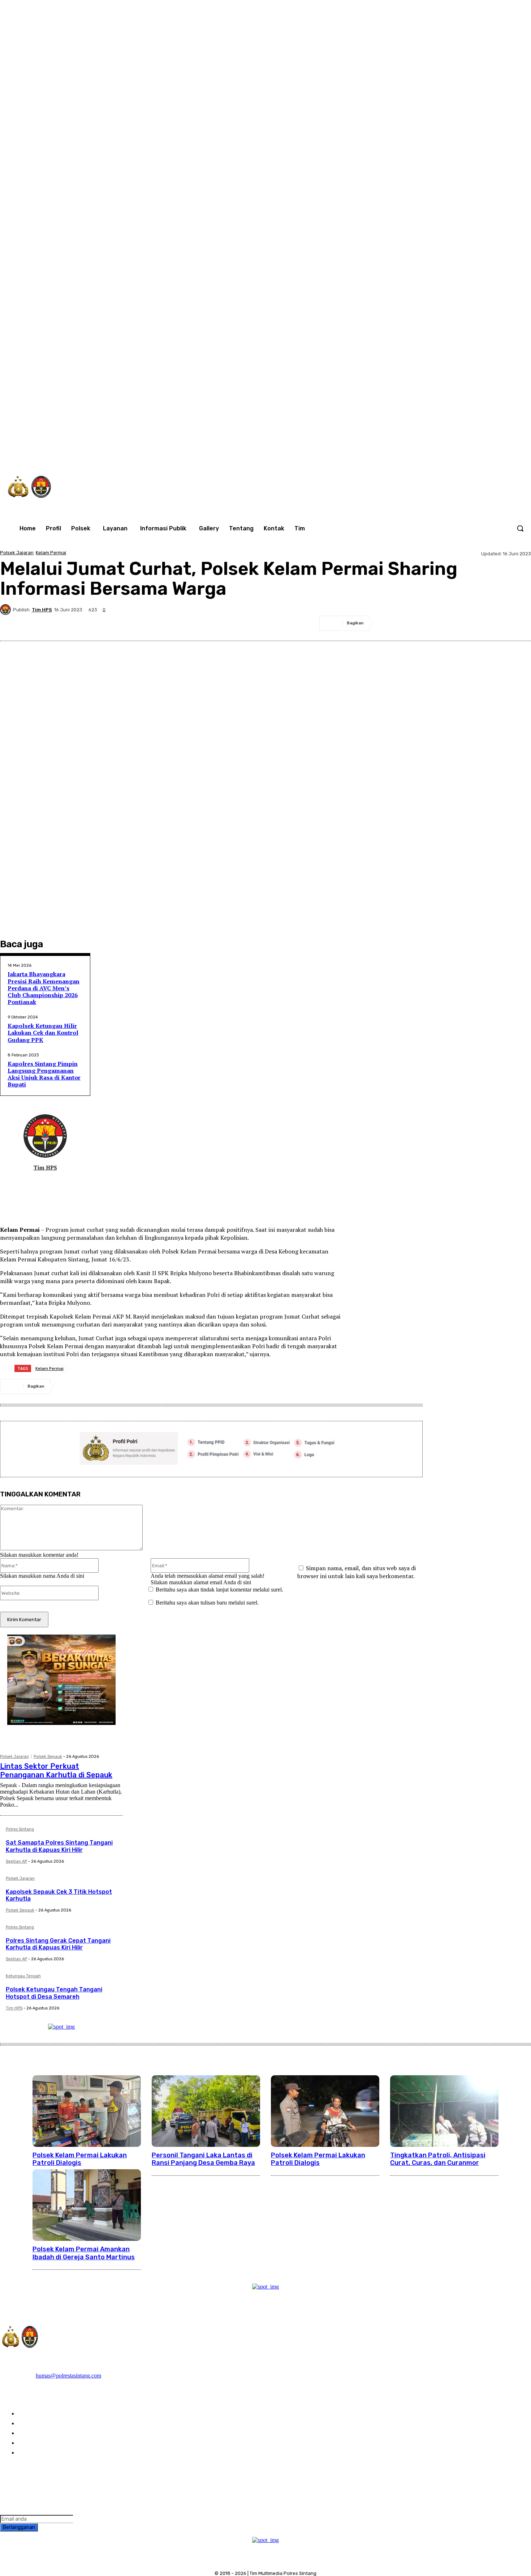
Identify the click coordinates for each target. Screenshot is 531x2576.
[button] (520, 528)
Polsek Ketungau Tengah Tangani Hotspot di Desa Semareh (54, 1993)
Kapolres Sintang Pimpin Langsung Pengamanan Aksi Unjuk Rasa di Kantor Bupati (44, 1074)
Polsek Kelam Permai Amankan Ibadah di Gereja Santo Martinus (84, 2253)
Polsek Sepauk (48, 1757)
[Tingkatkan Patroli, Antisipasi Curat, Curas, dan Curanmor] (444, 2111)
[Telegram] (467, 623)
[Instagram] (398, 453)
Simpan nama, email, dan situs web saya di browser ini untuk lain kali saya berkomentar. (357, 1572)
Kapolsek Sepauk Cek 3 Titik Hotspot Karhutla (59, 1895)
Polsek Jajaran (17, 553)
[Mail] (40, 1180)
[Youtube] (458, 453)
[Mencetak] (493, 623)
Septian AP (16, 1861)
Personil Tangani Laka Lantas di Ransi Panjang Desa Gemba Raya (203, 2159)
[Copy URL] (519, 623)
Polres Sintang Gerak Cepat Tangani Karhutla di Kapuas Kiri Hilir (58, 1944)
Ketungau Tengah (23, 1976)
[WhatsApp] (443, 453)
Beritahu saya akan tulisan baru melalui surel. (207, 1603)
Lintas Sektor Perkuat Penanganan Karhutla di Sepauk (56, 1770)
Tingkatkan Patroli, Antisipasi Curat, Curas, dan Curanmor (438, 2159)
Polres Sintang (20, 1829)
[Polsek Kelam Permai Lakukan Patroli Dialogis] (87, 2111)
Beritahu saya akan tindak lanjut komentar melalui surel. (219, 1590)
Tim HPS (42, 610)
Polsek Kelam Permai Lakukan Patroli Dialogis (80, 2159)
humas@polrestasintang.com (68, 2376)
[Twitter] (428, 453)
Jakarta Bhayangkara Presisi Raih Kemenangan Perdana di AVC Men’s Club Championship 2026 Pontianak (44, 988)
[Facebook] (383, 453)
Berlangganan (19, 2527)
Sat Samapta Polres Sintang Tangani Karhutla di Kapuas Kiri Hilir (59, 1846)
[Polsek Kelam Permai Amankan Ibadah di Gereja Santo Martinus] (87, 2205)
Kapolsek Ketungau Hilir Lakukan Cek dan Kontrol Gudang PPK (43, 1033)
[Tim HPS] (7, 610)
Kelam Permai (51, 553)
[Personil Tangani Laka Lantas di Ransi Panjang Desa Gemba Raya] (206, 2111)
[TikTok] (413, 453)
